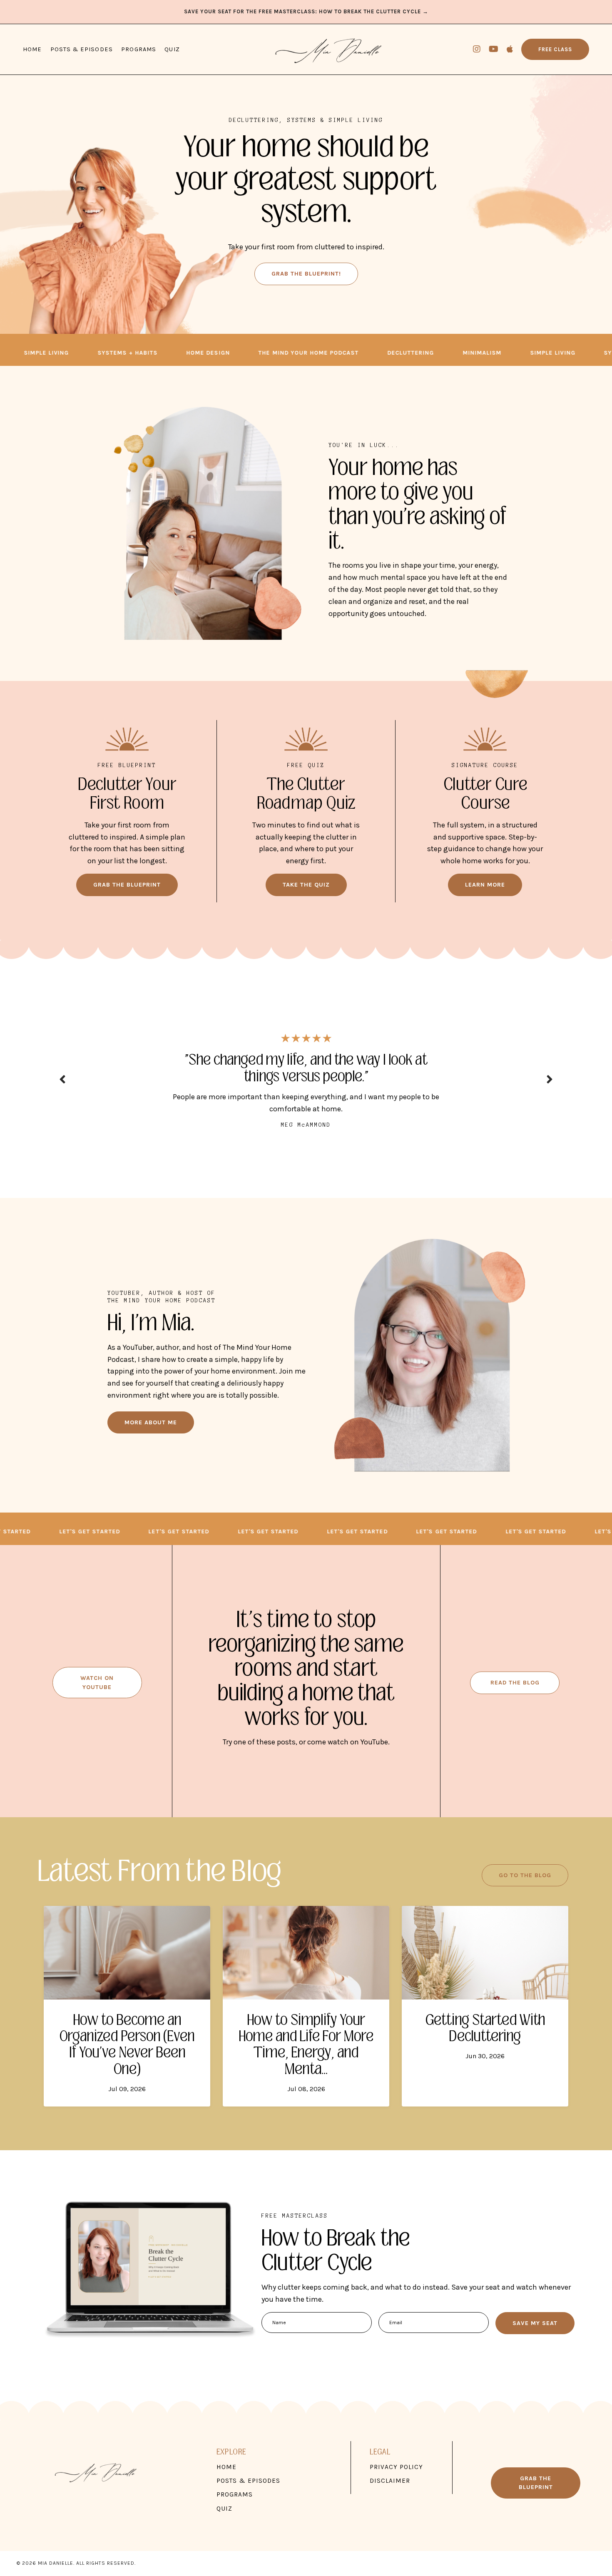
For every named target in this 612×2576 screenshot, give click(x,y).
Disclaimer (390, 2497)
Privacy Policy (396, 2483)
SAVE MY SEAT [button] (535, 2339)
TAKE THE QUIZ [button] (306, 885)
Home (32, 49)
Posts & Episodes (82, 49)
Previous (62, 1087)
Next (550, 1087)
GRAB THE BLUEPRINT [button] (127, 885)
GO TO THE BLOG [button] (525, 1892)
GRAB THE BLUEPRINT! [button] (306, 274)
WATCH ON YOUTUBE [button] (97, 1699)
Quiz (172, 49)
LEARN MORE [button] (485, 885)
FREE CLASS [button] (555, 49)
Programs (139, 49)
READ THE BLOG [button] (515, 1699)
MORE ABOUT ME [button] (151, 1439)
